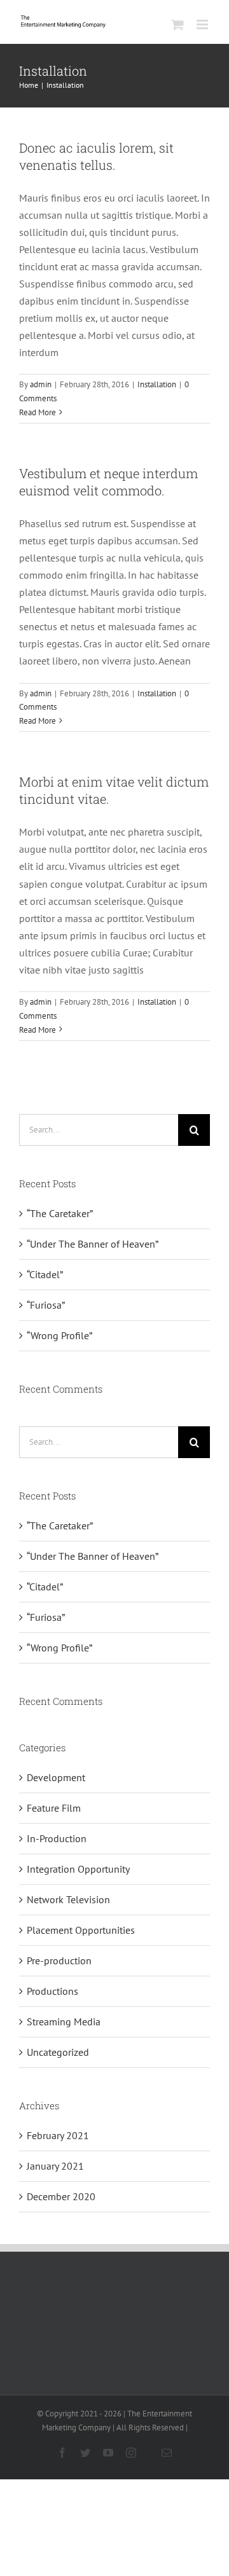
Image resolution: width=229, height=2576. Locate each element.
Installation (157, 384)
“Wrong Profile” (59, 1335)
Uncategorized (58, 2052)
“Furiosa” (46, 1305)
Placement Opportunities (81, 1930)
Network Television (68, 1899)
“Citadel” (45, 1274)
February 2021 (58, 2135)
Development (56, 1777)
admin (41, 384)
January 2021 (55, 2166)
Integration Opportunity (78, 1869)
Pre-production (59, 1960)
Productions (52, 1991)
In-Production (57, 1838)
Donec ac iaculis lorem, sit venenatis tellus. (96, 156)
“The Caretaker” (60, 1213)
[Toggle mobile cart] (177, 24)
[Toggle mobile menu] (203, 24)
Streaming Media (64, 2022)
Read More (38, 412)
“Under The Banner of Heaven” (93, 1244)
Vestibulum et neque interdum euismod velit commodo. (108, 482)
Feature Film (54, 1808)
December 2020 (61, 2196)
